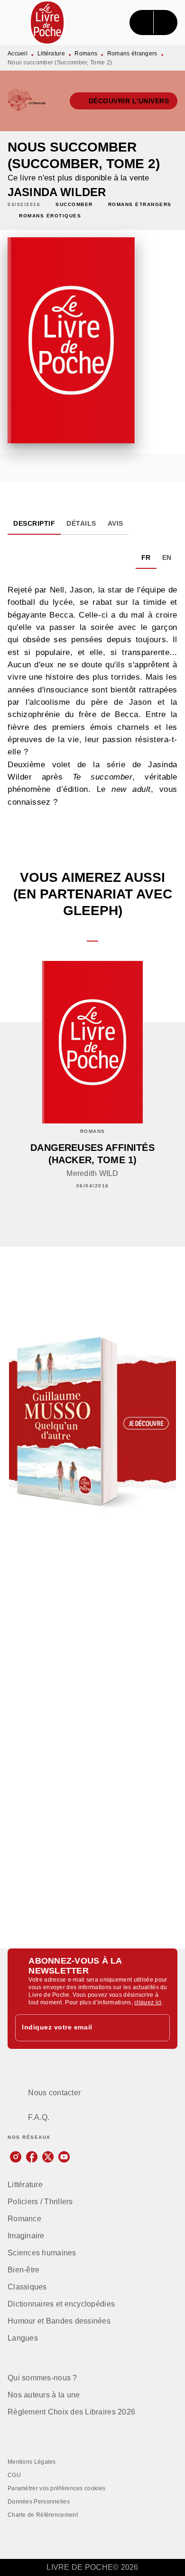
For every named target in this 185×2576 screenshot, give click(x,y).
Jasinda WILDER (57, 192)
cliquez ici (148, 2002)
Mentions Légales (32, 2462)
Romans (86, 54)
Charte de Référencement (43, 2515)
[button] (124, 101)
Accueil (18, 54)
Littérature (51, 54)
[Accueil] (47, 22)
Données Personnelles (39, 2502)
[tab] (34, 523)
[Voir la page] (92, 1422)
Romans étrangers (132, 54)
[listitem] (16, 2157)
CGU (14, 2475)
